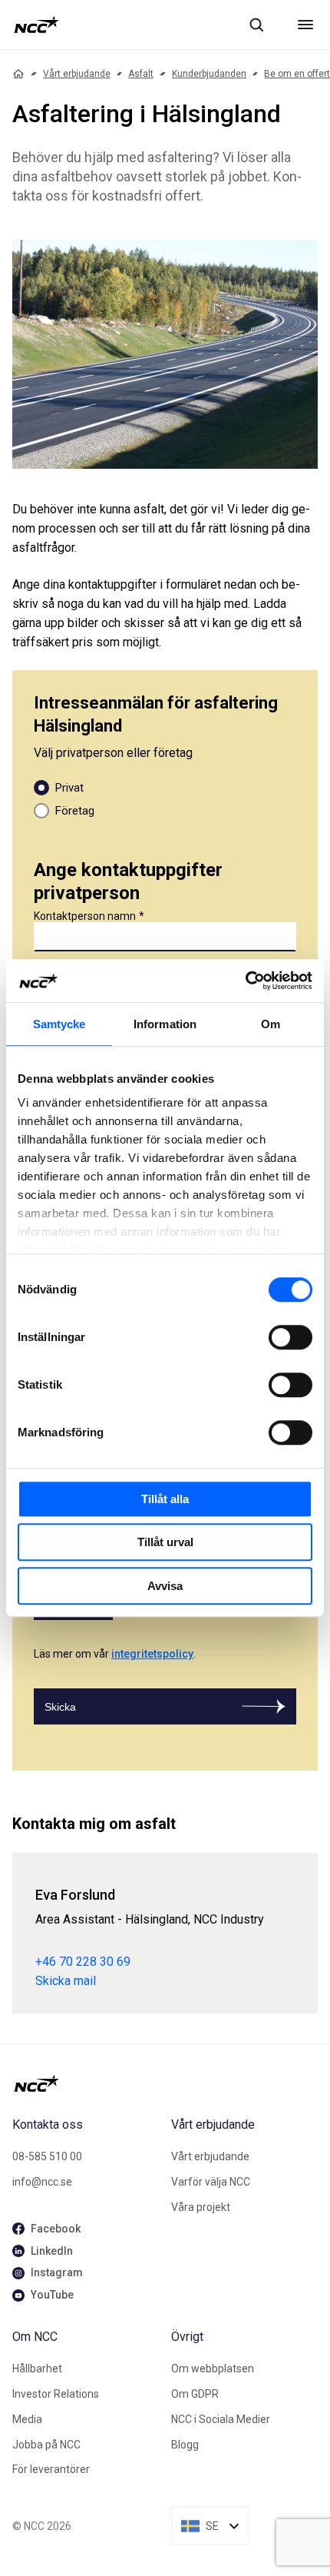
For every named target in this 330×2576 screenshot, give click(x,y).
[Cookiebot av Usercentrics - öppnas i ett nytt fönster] (245, 981)
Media (27, 2419)
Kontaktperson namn (85, 916)
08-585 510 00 (47, 2156)
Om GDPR (195, 2394)
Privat (69, 788)
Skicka (60, 1707)
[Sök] (256, 25)
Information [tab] (165, 1024)
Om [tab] (271, 1024)
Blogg (185, 2445)
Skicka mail (66, 1981)
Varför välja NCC (211, 2182)
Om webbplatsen (213, 2369)
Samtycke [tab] (59, 1024)
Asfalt (141, 74)
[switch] (290, 1337)
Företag (75, 811)
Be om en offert (297, 74)
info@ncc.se (42, 2182)
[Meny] (305, 25)
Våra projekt (201, 2207)
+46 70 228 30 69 (83, 1962)
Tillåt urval (165, 1542)
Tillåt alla (165, 1499)
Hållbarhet (37, 2369)
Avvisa (165, 1586)
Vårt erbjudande (77, 74)
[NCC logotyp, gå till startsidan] (36, 25)
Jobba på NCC (46, 2445)
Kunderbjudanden (209, 74)
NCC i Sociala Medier (221, 2419)
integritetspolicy (152, 1654)
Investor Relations (56, 2394)
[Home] (18, 74)
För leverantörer (51, 2469)
